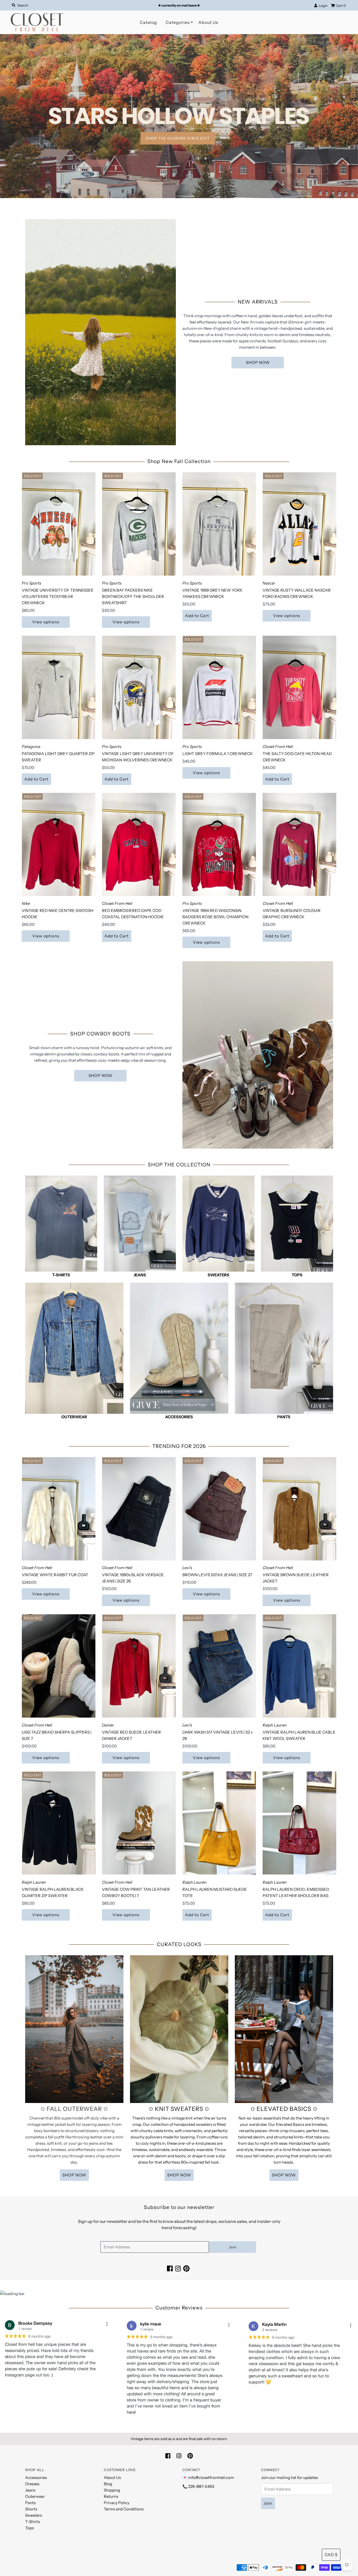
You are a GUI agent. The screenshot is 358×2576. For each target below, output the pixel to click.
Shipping (112, 2490)
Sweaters (34, 2515)
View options (46, 622)
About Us (208, 22)
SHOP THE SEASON (242, 103)
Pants (30, 2503)
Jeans (30, 2490)
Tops (29, 2528)
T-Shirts (32, 2522)
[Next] (349, 116)
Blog (108, 2484)
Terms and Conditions (124, 2509)
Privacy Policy (117, 2503)
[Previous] (9, 116)
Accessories (36, 2477)
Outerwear (35, 2496)
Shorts (31, 2509)
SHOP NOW (258, 362)
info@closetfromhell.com (211, 2477)
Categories (178, 22)
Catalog (148, 22)
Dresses (32, 2484)
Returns (111, 2496)
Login (322, 6)
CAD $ (331, 2555)
